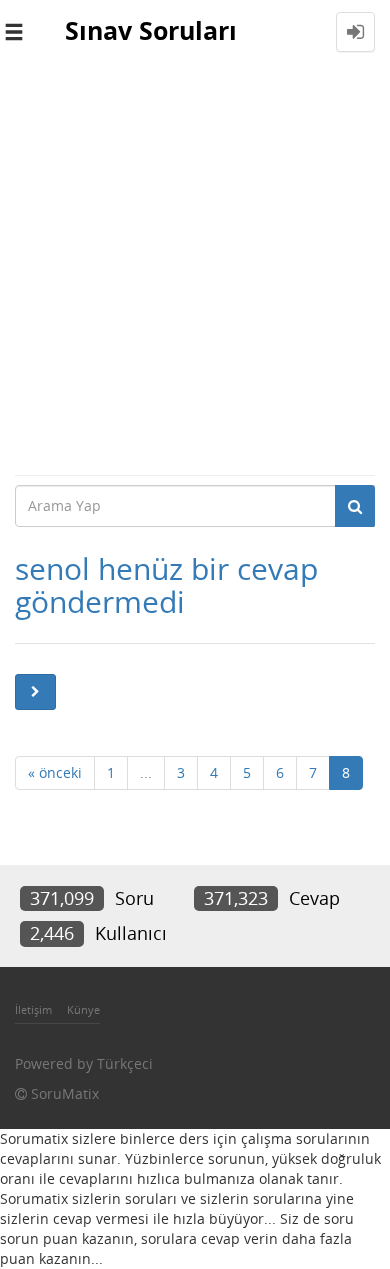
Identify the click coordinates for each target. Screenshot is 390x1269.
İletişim (33, 1009)
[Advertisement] (195, 269)
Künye (83, 1009)
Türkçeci (125, 1063)
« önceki (55, 772)
